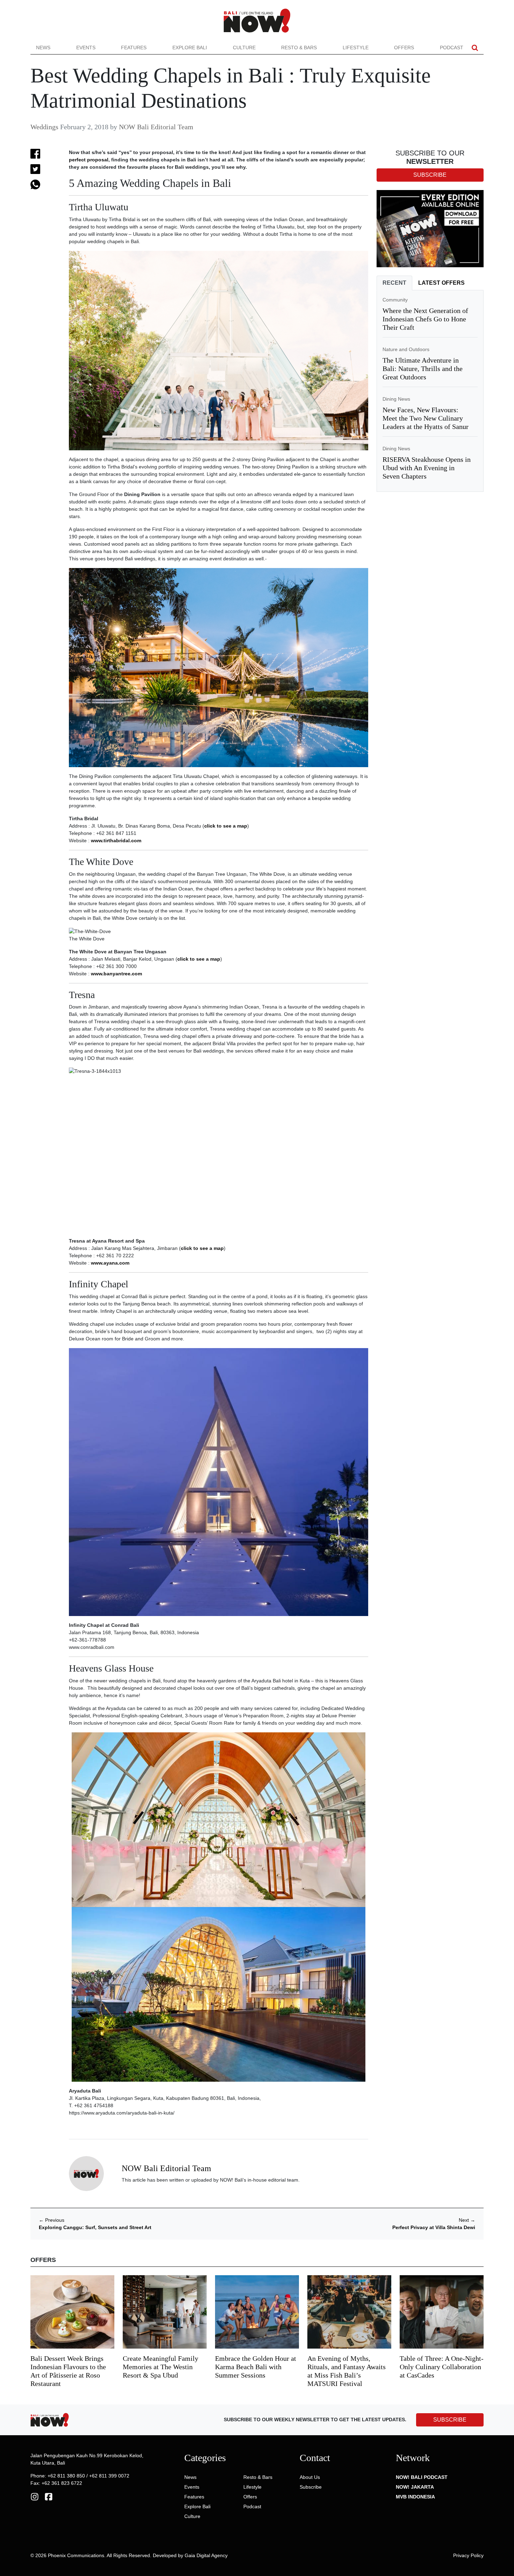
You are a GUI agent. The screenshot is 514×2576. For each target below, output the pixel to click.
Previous (52, 2220)
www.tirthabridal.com (116, 841)
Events (86, 48)
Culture (244, 48)
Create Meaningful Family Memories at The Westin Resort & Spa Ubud (160, 2367)
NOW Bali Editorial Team (156, 127)
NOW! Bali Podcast (422, 2477)
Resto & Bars (299, 48)
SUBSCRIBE (450, 2420)
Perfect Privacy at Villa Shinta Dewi (434, 2227)
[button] (475, 48)
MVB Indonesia (415, 2497)
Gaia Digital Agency (206, 2555)
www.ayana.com (110, 1263)
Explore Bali (190, 48)
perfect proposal (89, 160)
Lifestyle (356, 48)
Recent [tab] (394, 283)
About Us (310, 2477)
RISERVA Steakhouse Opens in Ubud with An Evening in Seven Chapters (427, 468)
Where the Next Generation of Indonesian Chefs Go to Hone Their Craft (425, 319)
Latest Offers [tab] (441, 283)
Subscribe (311, 2487)
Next (467, 2220)
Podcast (452, 48)
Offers (404, 48)
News (43, 48)
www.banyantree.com (116, 974)
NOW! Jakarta (415, 2487)
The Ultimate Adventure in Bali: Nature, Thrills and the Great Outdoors (423, 369)
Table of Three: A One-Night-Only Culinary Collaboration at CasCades (442, 2367)
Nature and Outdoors (406, 349)
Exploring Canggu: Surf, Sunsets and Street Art (95, 2227)
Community (395, 300)
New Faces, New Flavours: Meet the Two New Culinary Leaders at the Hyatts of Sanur (426, 418)
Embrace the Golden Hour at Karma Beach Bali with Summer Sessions (256, 2367)
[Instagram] (35, 2496)
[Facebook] (49, 2496)
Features (134, 48)
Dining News (396, 399)
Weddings (44, 127)
